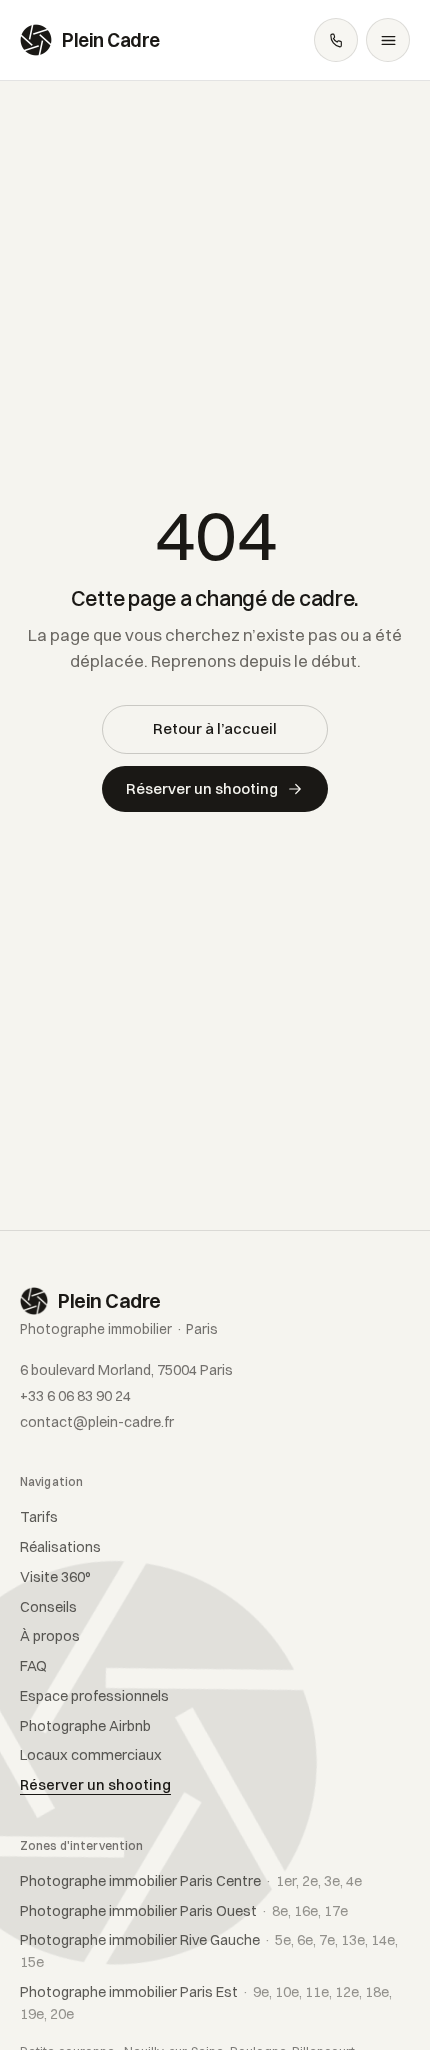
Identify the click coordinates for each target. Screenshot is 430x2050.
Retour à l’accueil (215, 728)
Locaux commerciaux (91, 1755)
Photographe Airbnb (85, 1726)
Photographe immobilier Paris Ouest (184, 1911)
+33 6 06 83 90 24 (75, 1396)
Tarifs (39, 1517)
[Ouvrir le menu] (388, 40)
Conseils (48, 1607)
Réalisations (60, 1547)
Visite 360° (55, 1577)
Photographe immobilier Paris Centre (191, 1881)
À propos (50, 1636)
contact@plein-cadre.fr (97, 1422)
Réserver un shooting (202, 788)
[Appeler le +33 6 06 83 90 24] (336, 40)
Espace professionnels (94, 1696)
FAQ (33, 1666)
